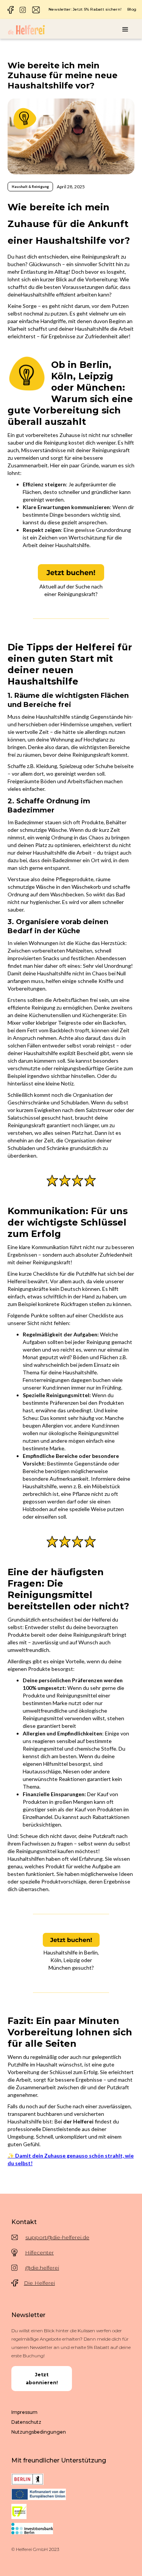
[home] (27, 30)
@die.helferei (42, 2268)
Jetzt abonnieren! (42, 2379)
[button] (125, 30)
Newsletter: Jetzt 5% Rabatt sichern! (85, 9)
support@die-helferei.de (57, 2237)
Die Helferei (39, 2283)
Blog (132, 9)
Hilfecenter (39, 2253)
